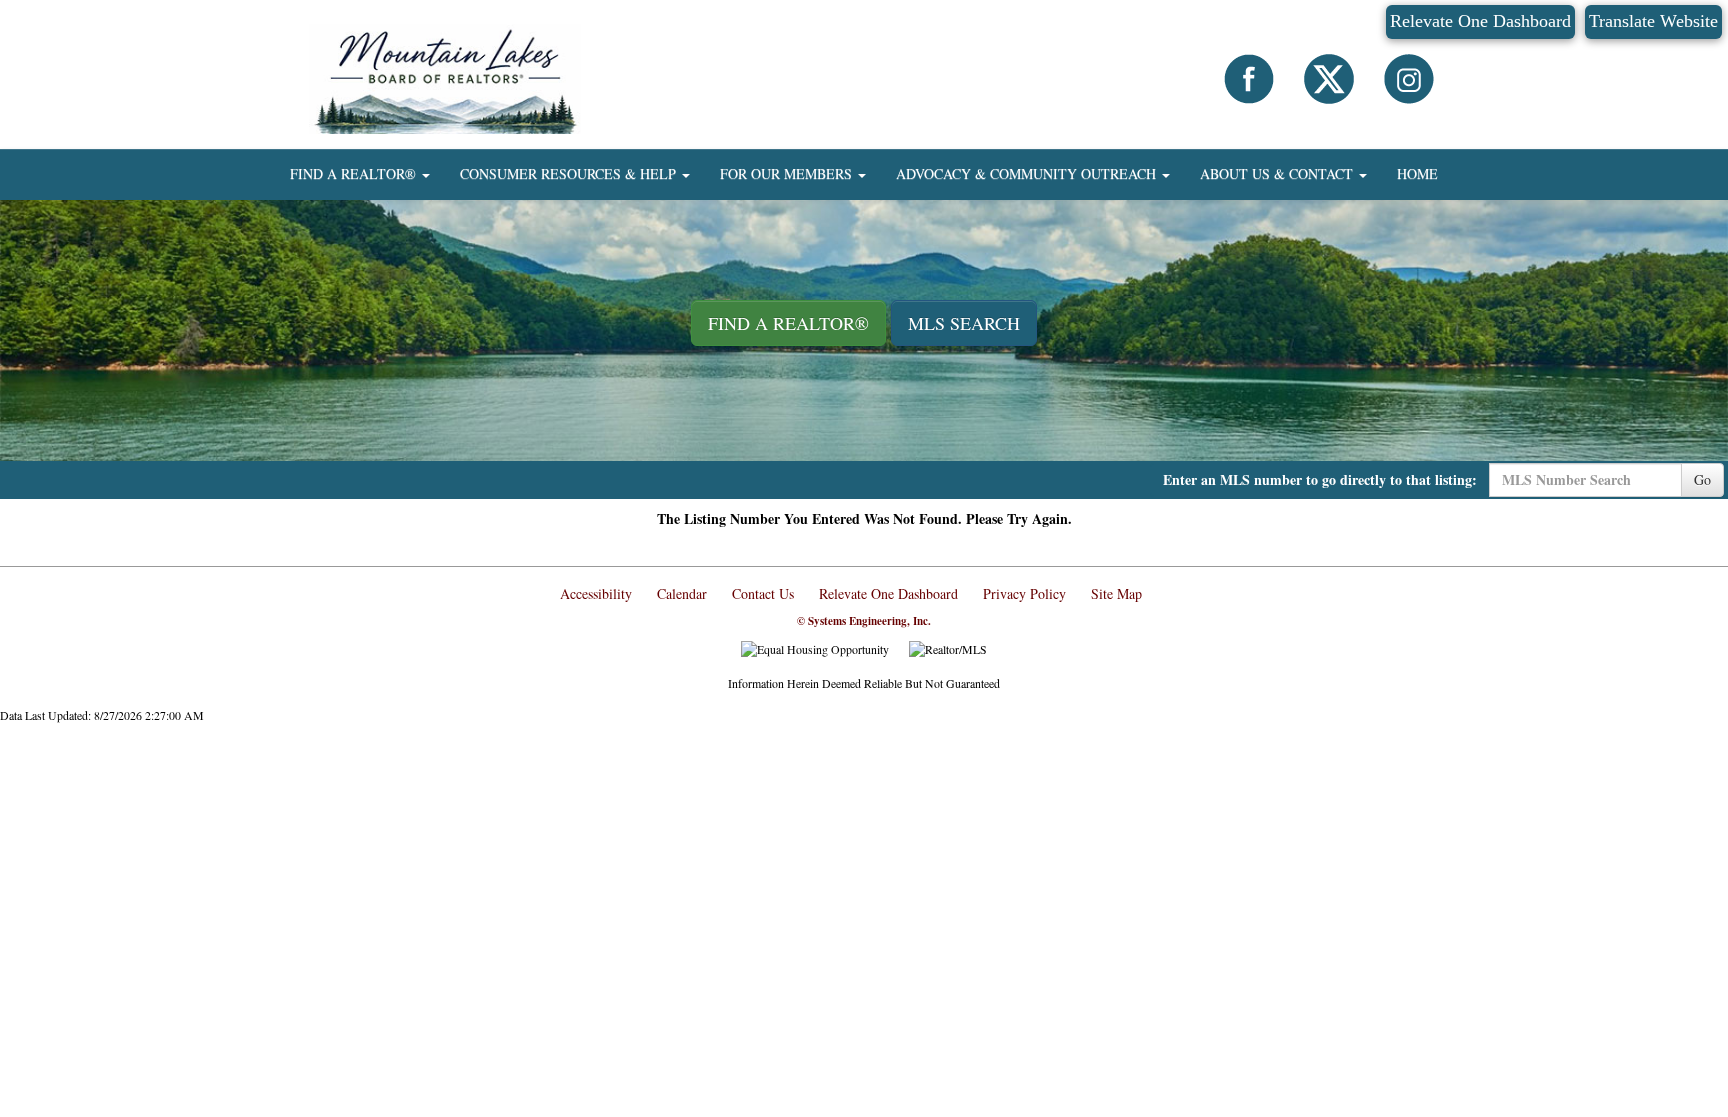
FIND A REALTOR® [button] (355, 173)
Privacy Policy (1024, 593)
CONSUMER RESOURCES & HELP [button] (570, 173)
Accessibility (596, 593)
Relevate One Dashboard (1480, 21)
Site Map (1116, 593)
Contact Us (763, 593)
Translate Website (1653, 21)
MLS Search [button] (964, 323)
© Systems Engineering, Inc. (864, 621)
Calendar (682, 593)
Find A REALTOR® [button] (788, 323)
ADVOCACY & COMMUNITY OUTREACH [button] (1028, 173)
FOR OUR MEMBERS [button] (788, 173)
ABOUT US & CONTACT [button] (1278, 173)
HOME (1417, 173)
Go (1702, 479)
